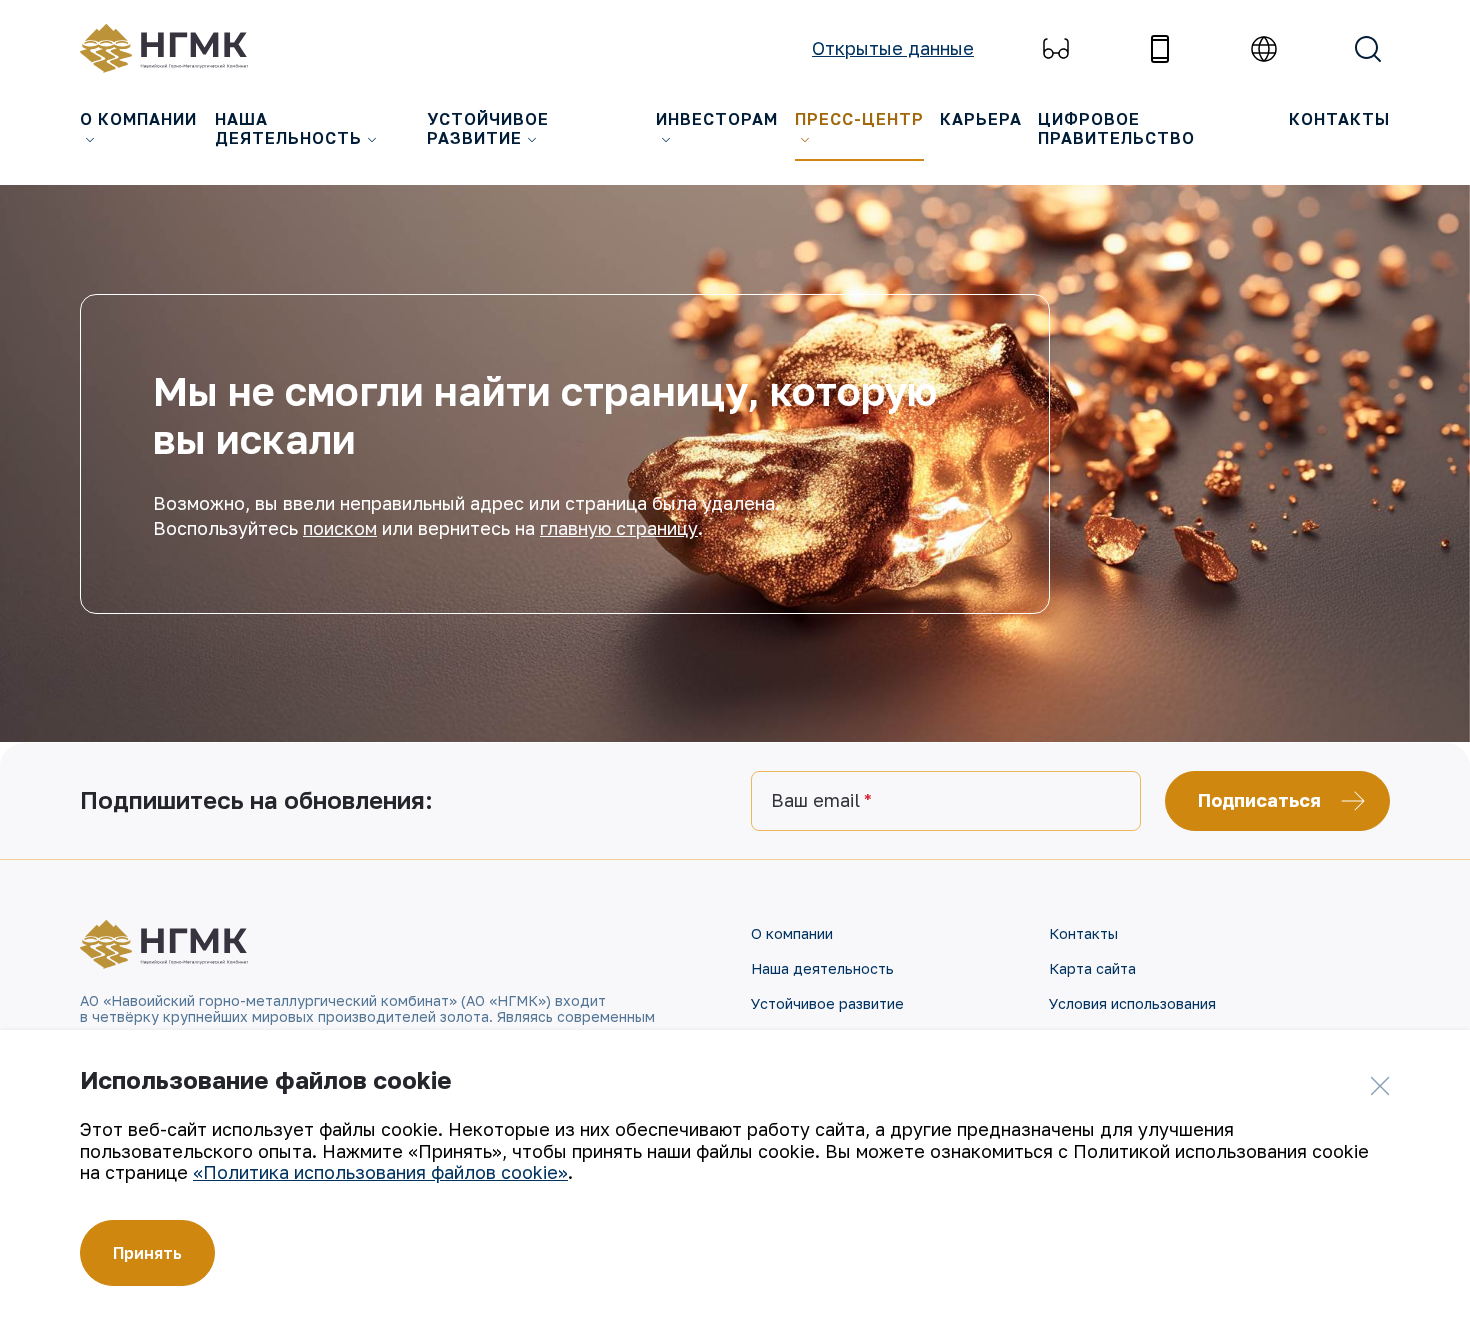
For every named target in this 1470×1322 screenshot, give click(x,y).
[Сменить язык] (1264, 49)
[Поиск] (1368, 49)
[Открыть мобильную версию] (1160, 49)
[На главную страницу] (174, 48)
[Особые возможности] (1056, 49)
